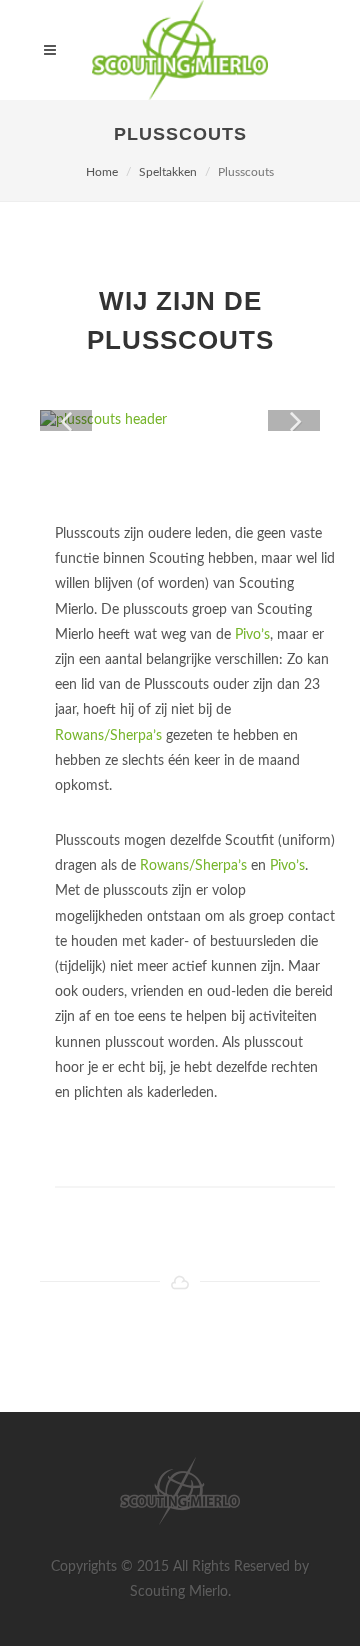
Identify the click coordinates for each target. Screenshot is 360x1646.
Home (102, 172)
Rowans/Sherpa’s (108, 736)
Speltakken (168, 172)
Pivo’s (252, 635)
